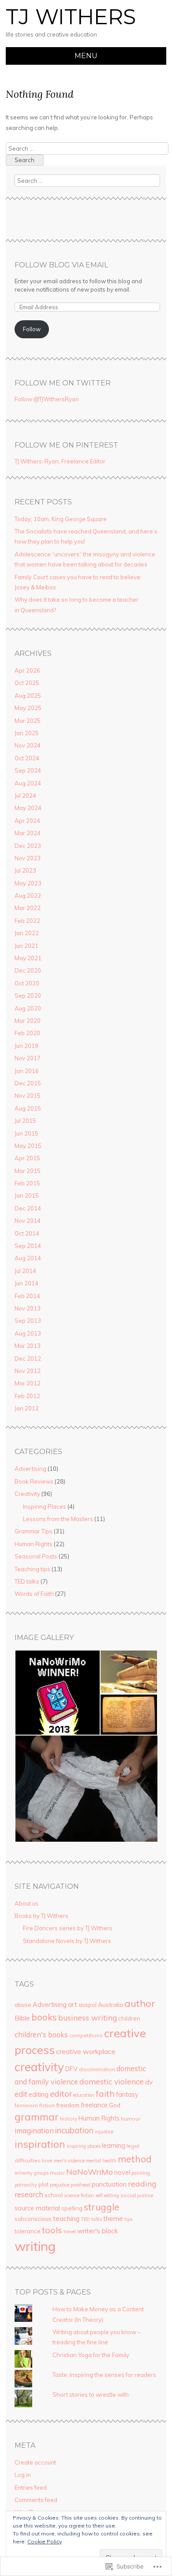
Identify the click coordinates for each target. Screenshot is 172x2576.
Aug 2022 (28, 896)
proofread (80, 2185)
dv (149, 2082)
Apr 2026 (27, 670)
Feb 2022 (27, 921)
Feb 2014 (27, 1296)
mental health (101, 2161)
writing (35, 2246)
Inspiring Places (45, 1506)
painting (141, 2173)
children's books (41, 2035)
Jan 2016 (27, 1071)
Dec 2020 (28, 970)
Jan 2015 (27, 1195)
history (69, 2119)
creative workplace (86, 2051)
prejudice (60, 2185)
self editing (107, 2195)
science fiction (79, 2195)
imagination (34, 2131)
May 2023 (28, 883)
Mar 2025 (28, 721)
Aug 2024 (28, 783)
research (29, 2195)
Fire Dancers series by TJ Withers (68, 1928)
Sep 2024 (28, 770)
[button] (57, 1693)
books (44, 2017)
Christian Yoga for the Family (91, 2355)
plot (43, 2184)
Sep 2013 (28, 1321)
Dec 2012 (28, 1358)
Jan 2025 (27, 733)
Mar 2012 (28, 1383)
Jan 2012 (27, 1408)
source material (37, 2208)
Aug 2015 (28, 1108)
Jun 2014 (26, 1283)
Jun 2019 (26, 1046)
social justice (137, 2195)
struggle (102, 2207)
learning (114, 2145)
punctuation (109, 2184)
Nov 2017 (28, 1058)
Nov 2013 (28, 1308)
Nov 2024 (28, 745)
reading (142, 2184)
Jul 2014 (25, 1271)
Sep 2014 (28, 1246)
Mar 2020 (28, 1021)
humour (131, 2119)
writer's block (97, 2231)
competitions (86, 2035)
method (135, 2159)
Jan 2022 (27, 933)
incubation (74, 2130)
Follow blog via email (61, 265)
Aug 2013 (28, 1333)
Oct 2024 (27, 758)
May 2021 (28, 958)
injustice (104, 2132)
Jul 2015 (25, 1121)
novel (122, 2172)
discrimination (97, 2069)
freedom (68, 2105)
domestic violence (112, 2081)
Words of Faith (34, 1594)
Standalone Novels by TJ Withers (67, 1941)
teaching (66, 2219)
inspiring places (84, 2146)
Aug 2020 (28, 1008)
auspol (88, 2005)
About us (26, 1903)
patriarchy (26, 2185)
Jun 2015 (26, 1133)
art (73, 2004)
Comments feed (36, 2500)
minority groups (32, 2173)
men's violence (69, 2161)
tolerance (28, 2231)
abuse (23, 2005)
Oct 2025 (27, 683)
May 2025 (28, 708)
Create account (35, 2462)
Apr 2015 (27, 1158)
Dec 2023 (28, 846)
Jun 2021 (26, 946)
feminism (26, 2105)
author (140, 2003)
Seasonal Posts (36, 1556)
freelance (94, 2105)
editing (39, 2094)
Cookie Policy (45, 2541)
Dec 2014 (28, 1208)
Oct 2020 (27, 983)
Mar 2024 (28, 833)
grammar (37, 2117)
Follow (32, 329)
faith (105, 2094)
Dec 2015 (28, 1083)
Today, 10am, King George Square (61, 519)
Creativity (27, 1494)
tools (52, 2230)
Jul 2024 (25, 796)
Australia (110, 2004)
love (47, 2160)
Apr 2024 (27, 821)
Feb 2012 (27, 1396)
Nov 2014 (28, 1221)
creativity (39, 2067)
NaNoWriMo (90, 2172)
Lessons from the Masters (58, 1519)
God (115, 2105)
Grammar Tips (34, 1531)
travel (70, 2232)
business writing (88, 2017)
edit (21, 2094)
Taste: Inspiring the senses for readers (104, 2375)
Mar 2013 (28, 1346)
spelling (72, 2208)
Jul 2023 (25, 870)
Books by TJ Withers (41, 1916)
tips (128, 2219)
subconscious (33, 2219)
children (129, 2018)
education (84, 2095)
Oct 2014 (27, 1233)
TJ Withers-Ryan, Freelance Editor (60, 461)
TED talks (27, 1581)
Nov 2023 (28, 858)
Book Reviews (34, 1481)
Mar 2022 (28, 908)
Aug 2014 (28, 1258)
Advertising (30, 1469)
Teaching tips (32, 1569)
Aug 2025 (28, 696)
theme (113, 2219)
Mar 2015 (28, 1171)
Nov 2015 (28, 1096)
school (54, 2195)
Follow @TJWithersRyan (47, 399)
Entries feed (31, 2487)
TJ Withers (71, 17)
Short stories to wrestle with (91, 2395)
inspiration (40, 2144)
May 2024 (28, 808)
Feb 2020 (27, 1033)
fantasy (127, 2094)
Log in (23, 2475)
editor (61, 2094)
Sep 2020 (28, 996)
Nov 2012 (28, 1371)
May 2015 (28, 1146)
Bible (22, 2018)
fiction (47, 2105)
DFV (71, 2069)
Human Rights (34, 1544)
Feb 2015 (27, 1183)
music (57, 2173)
